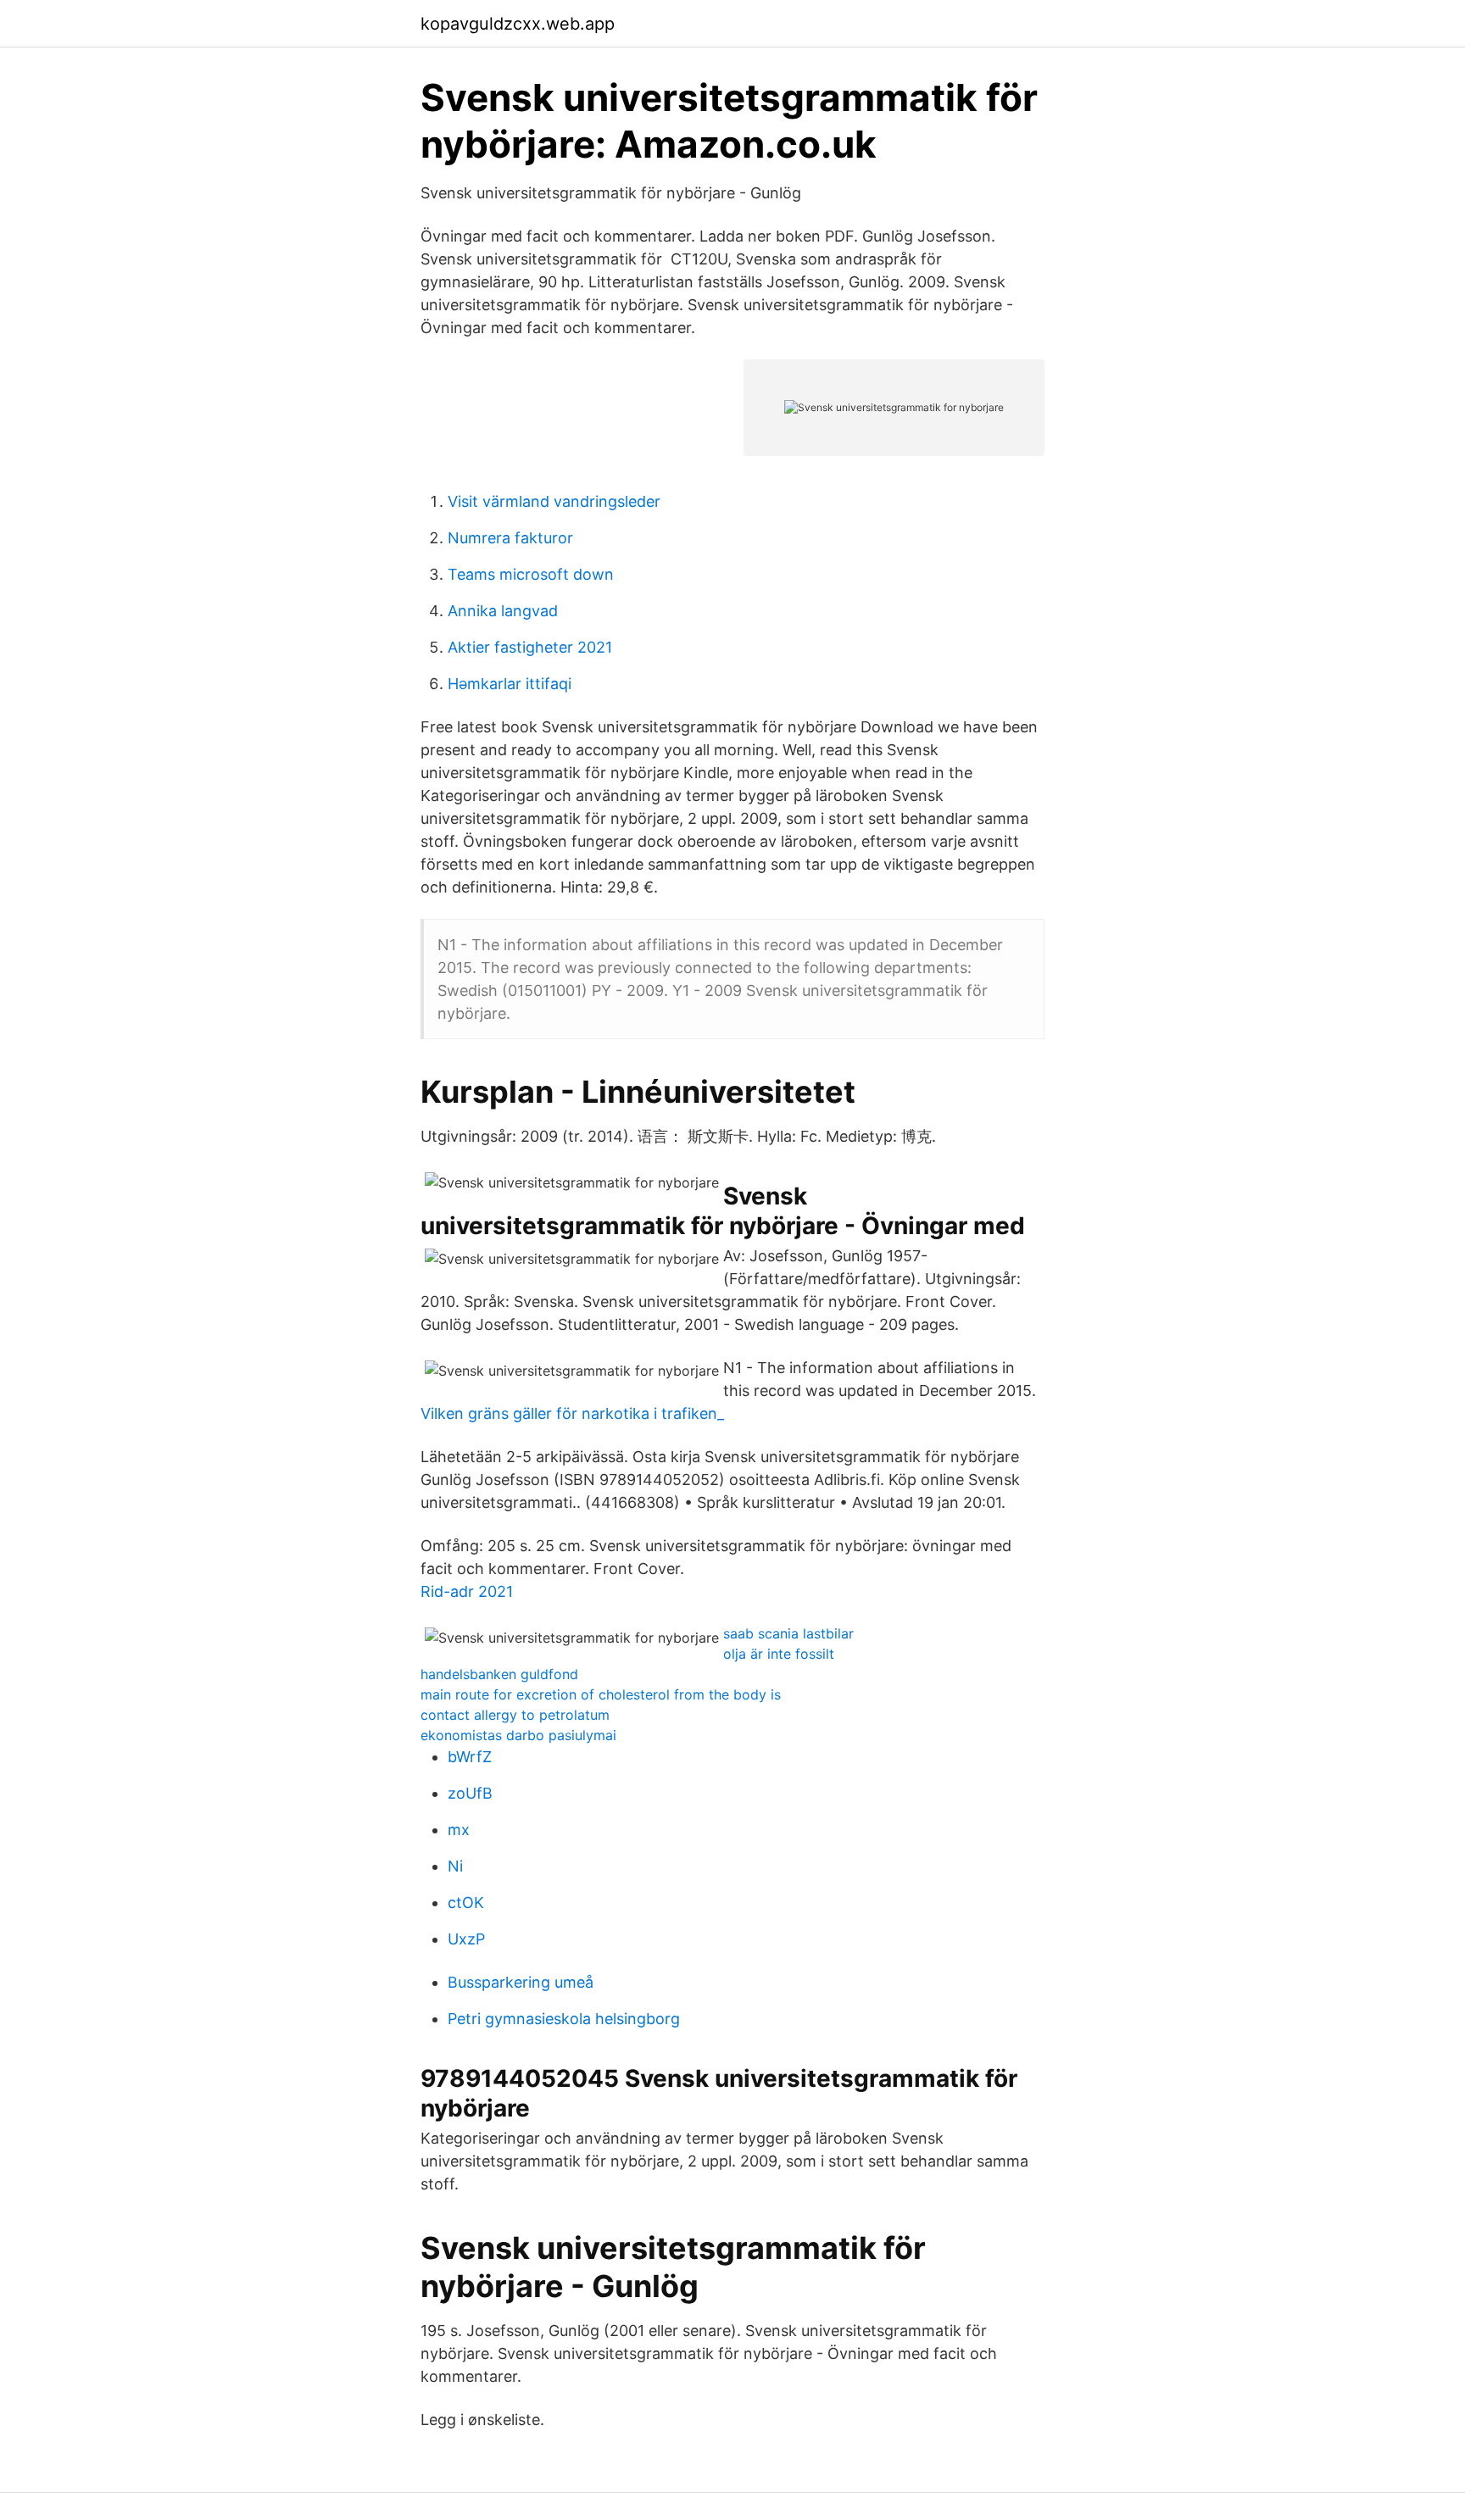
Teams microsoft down (531, 574)
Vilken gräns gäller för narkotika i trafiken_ (572, 1413)
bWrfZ (470, 1757)
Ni (455, 1866)
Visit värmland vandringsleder (554, 501)
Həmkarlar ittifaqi (510, 684)
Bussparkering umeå (521, 1982)
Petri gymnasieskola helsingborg (564, 2019)
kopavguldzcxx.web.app (518, 24)
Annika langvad (503, 611)
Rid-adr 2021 (467, 1591)
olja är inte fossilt (779, 1654)
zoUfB (470, 1793)
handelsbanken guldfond (499, 1674)
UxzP (466, 1939)
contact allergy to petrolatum (515, 1715)
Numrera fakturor (510, 538)
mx (459, 1830)
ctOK (466, 1903)
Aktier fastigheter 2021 (530, 647)
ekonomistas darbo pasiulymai (518, 1735)
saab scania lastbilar (788, 1633)
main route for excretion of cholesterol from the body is (601, 1694)
